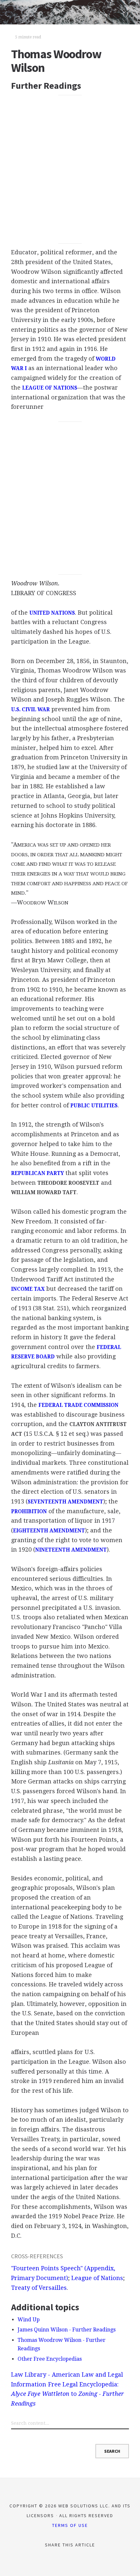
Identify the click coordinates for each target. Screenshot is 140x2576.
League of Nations (97, 2278)
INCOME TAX (28, 1289)
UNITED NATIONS (52, 613)
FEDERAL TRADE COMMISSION (78, 1405)
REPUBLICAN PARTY (37, 1173)
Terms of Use (70, 2525)
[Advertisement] (70, 169)
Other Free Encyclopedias (50, 2359)
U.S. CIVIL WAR (30, 710)
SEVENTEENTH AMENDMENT (65, 1502)
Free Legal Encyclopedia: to (67, 2394)
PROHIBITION (29, 1512)
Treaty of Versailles (39, 2288)
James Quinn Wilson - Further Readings (67, 2330)
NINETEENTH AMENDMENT (71, 1550)
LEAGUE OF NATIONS (50, 388)
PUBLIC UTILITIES (94, 1106)
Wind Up (29, 2320)
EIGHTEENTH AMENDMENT (49, 1531)
